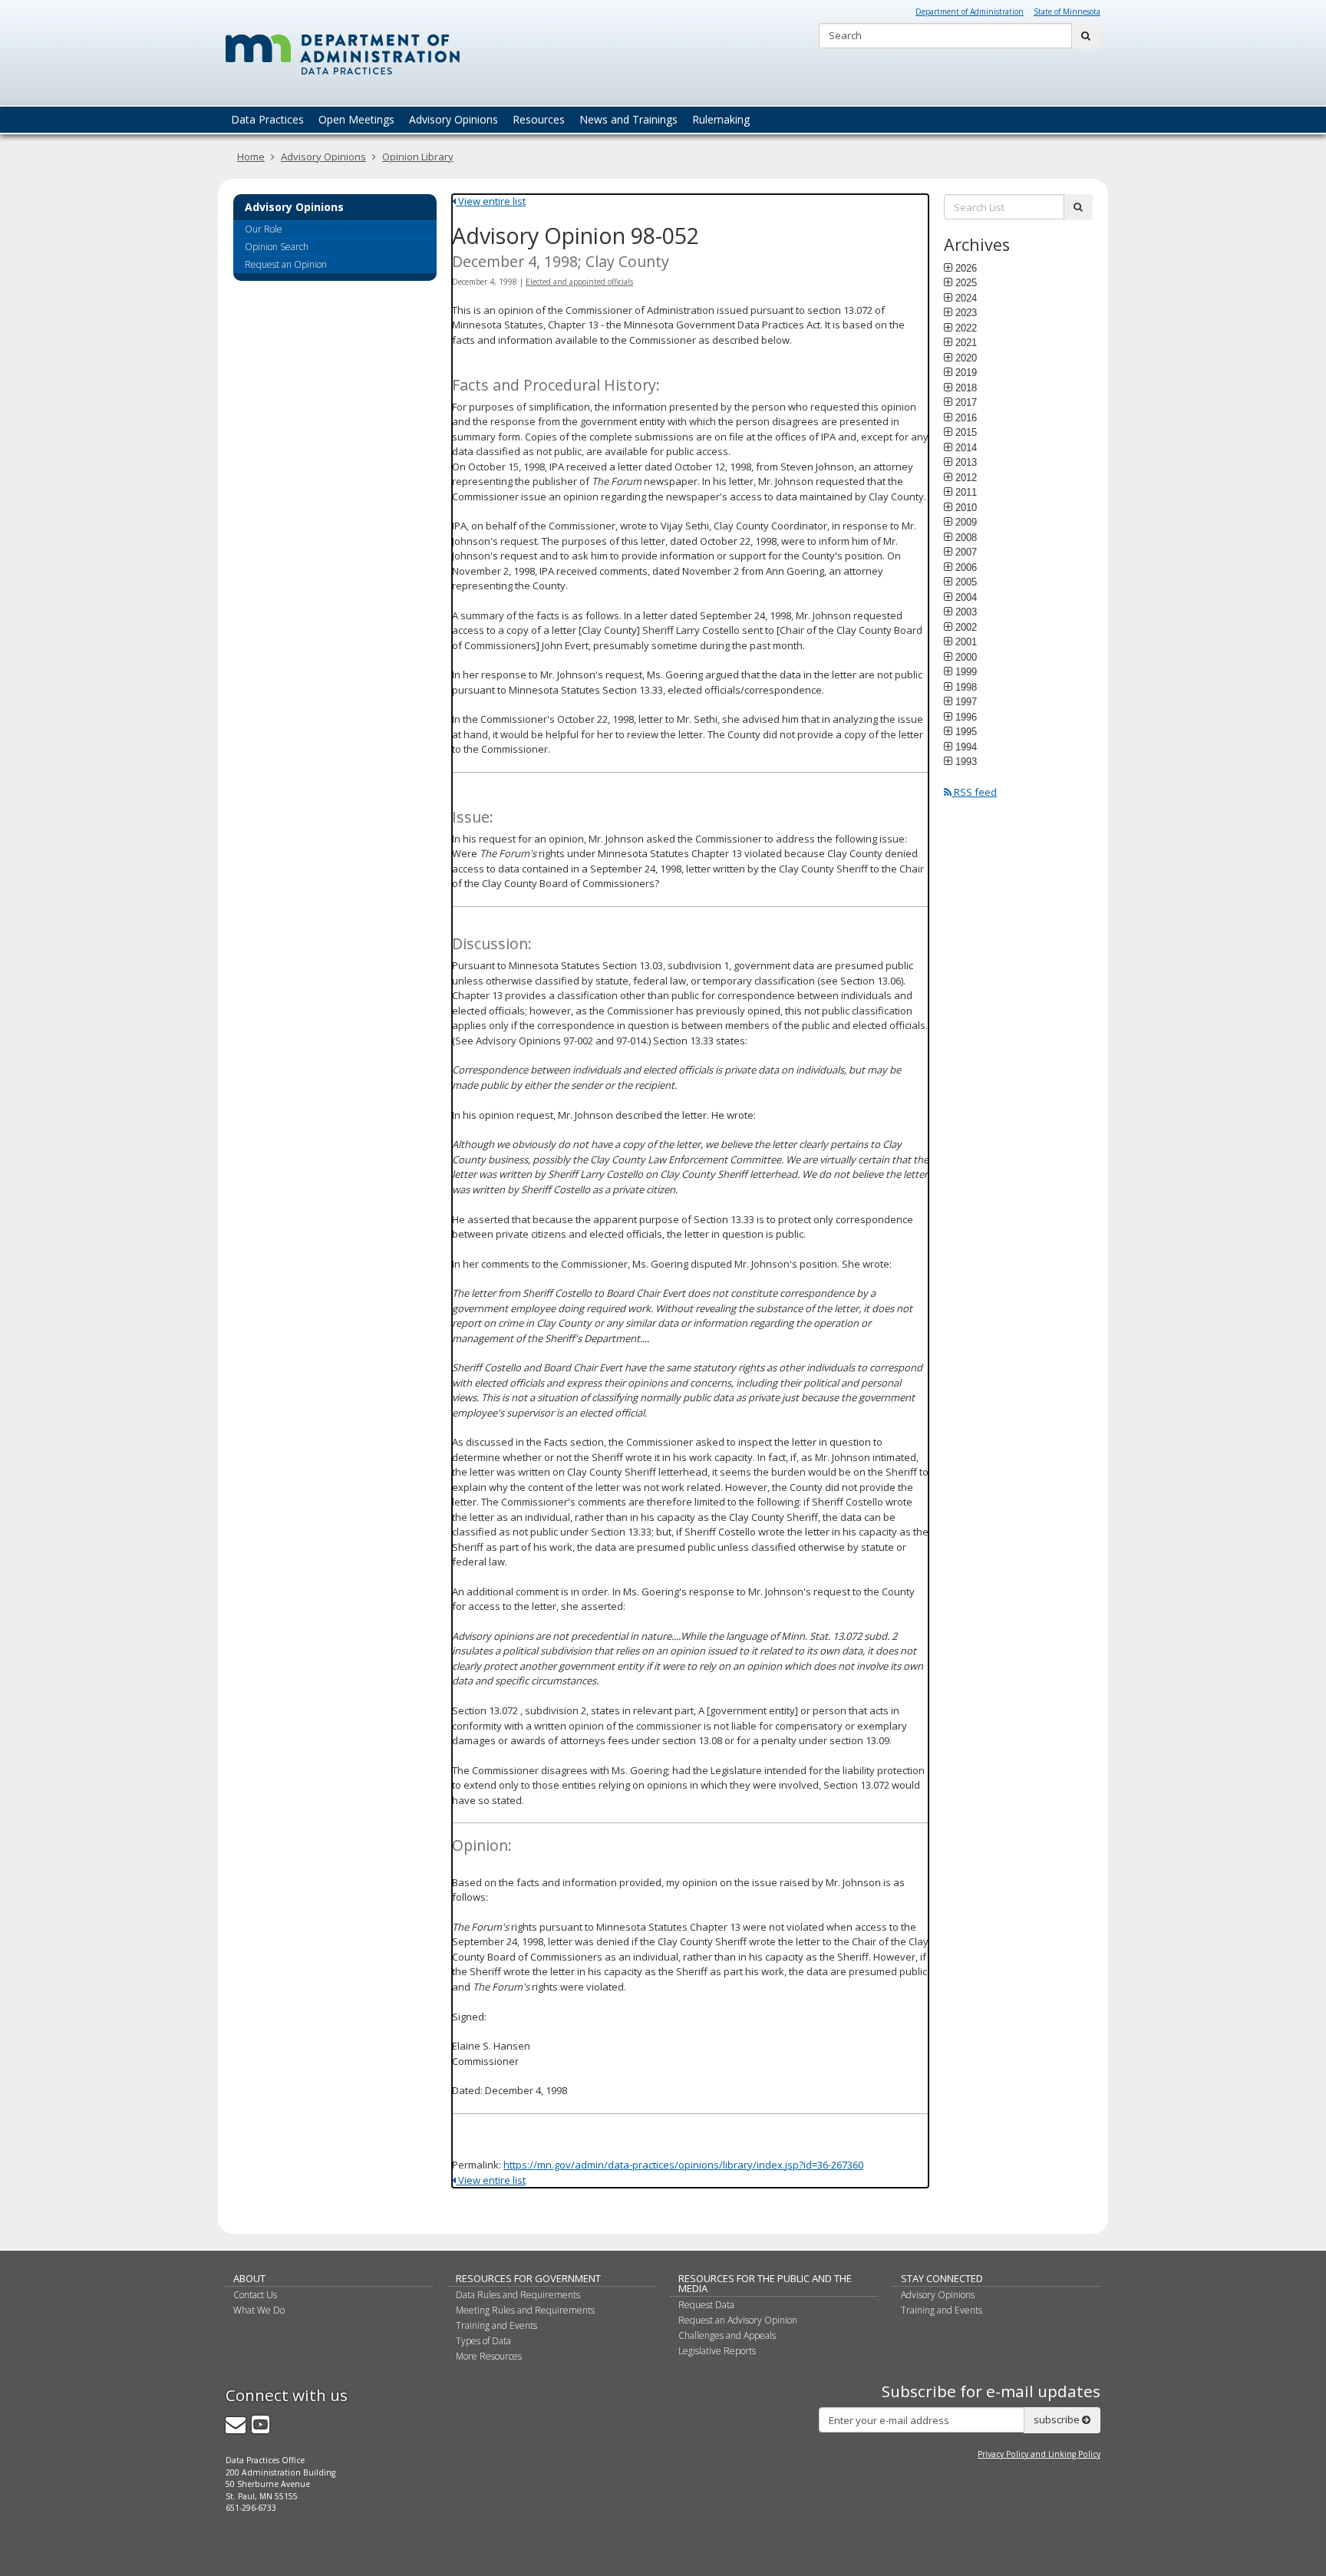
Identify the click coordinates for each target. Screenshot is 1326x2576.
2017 (966, 402)
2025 (966, 282)
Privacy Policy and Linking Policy (1039, 2454)
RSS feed (974, 792)
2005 (966, 582)
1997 (966, 701)
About (249, 2278)
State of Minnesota (1067, 12)
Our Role (264, 229)
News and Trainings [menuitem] (628, 119)
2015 (966, 432)
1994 (966, 747)
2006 (966, 567)
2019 (966, 372)
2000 (966, 657)
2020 (966, 358)
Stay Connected (942, 2278)
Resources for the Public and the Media (765, 2283)
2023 (966, 312)
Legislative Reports (717, 2351)
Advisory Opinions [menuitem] (454, 119)
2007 (966, 552)
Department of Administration (970, 12)
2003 (966, 612)
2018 (966, 388)
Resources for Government (528, 2278)
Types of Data (483, 2341)
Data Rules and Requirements (518, 2295)
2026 (966, 268)
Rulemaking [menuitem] (721, 119)
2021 (966, 342)
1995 (966, 731)
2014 (966, 447)
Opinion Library (418, 157)
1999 (966, 671)
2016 (966, 417)
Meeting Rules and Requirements (525, 2310)
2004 (966, 597)
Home (251, 157)
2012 (966, 477)
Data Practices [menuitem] (267, 119)
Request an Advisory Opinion (738, 2320)
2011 (966, 492)
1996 (966, 717)
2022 (966, 328)
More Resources (489, 2356)
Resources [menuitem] (539, 119)
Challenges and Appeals (727, 2335)
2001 (966, 642)
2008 (966, 537)
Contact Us (255, 2295)
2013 (966, 462)
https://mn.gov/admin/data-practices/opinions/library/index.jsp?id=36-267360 (683, 2165)
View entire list (491, 201)
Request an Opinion (286, 264)
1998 (966, 687)
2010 (966, 507)
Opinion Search (277, 247)
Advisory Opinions (323, 157)
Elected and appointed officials (579, 282)
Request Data (706, 2305)
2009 (966, 522)
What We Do (259, 2310)
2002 (966, 627)
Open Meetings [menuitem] (356, 119)
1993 (966, 761)
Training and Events (496, 2325)
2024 (966, 298)
